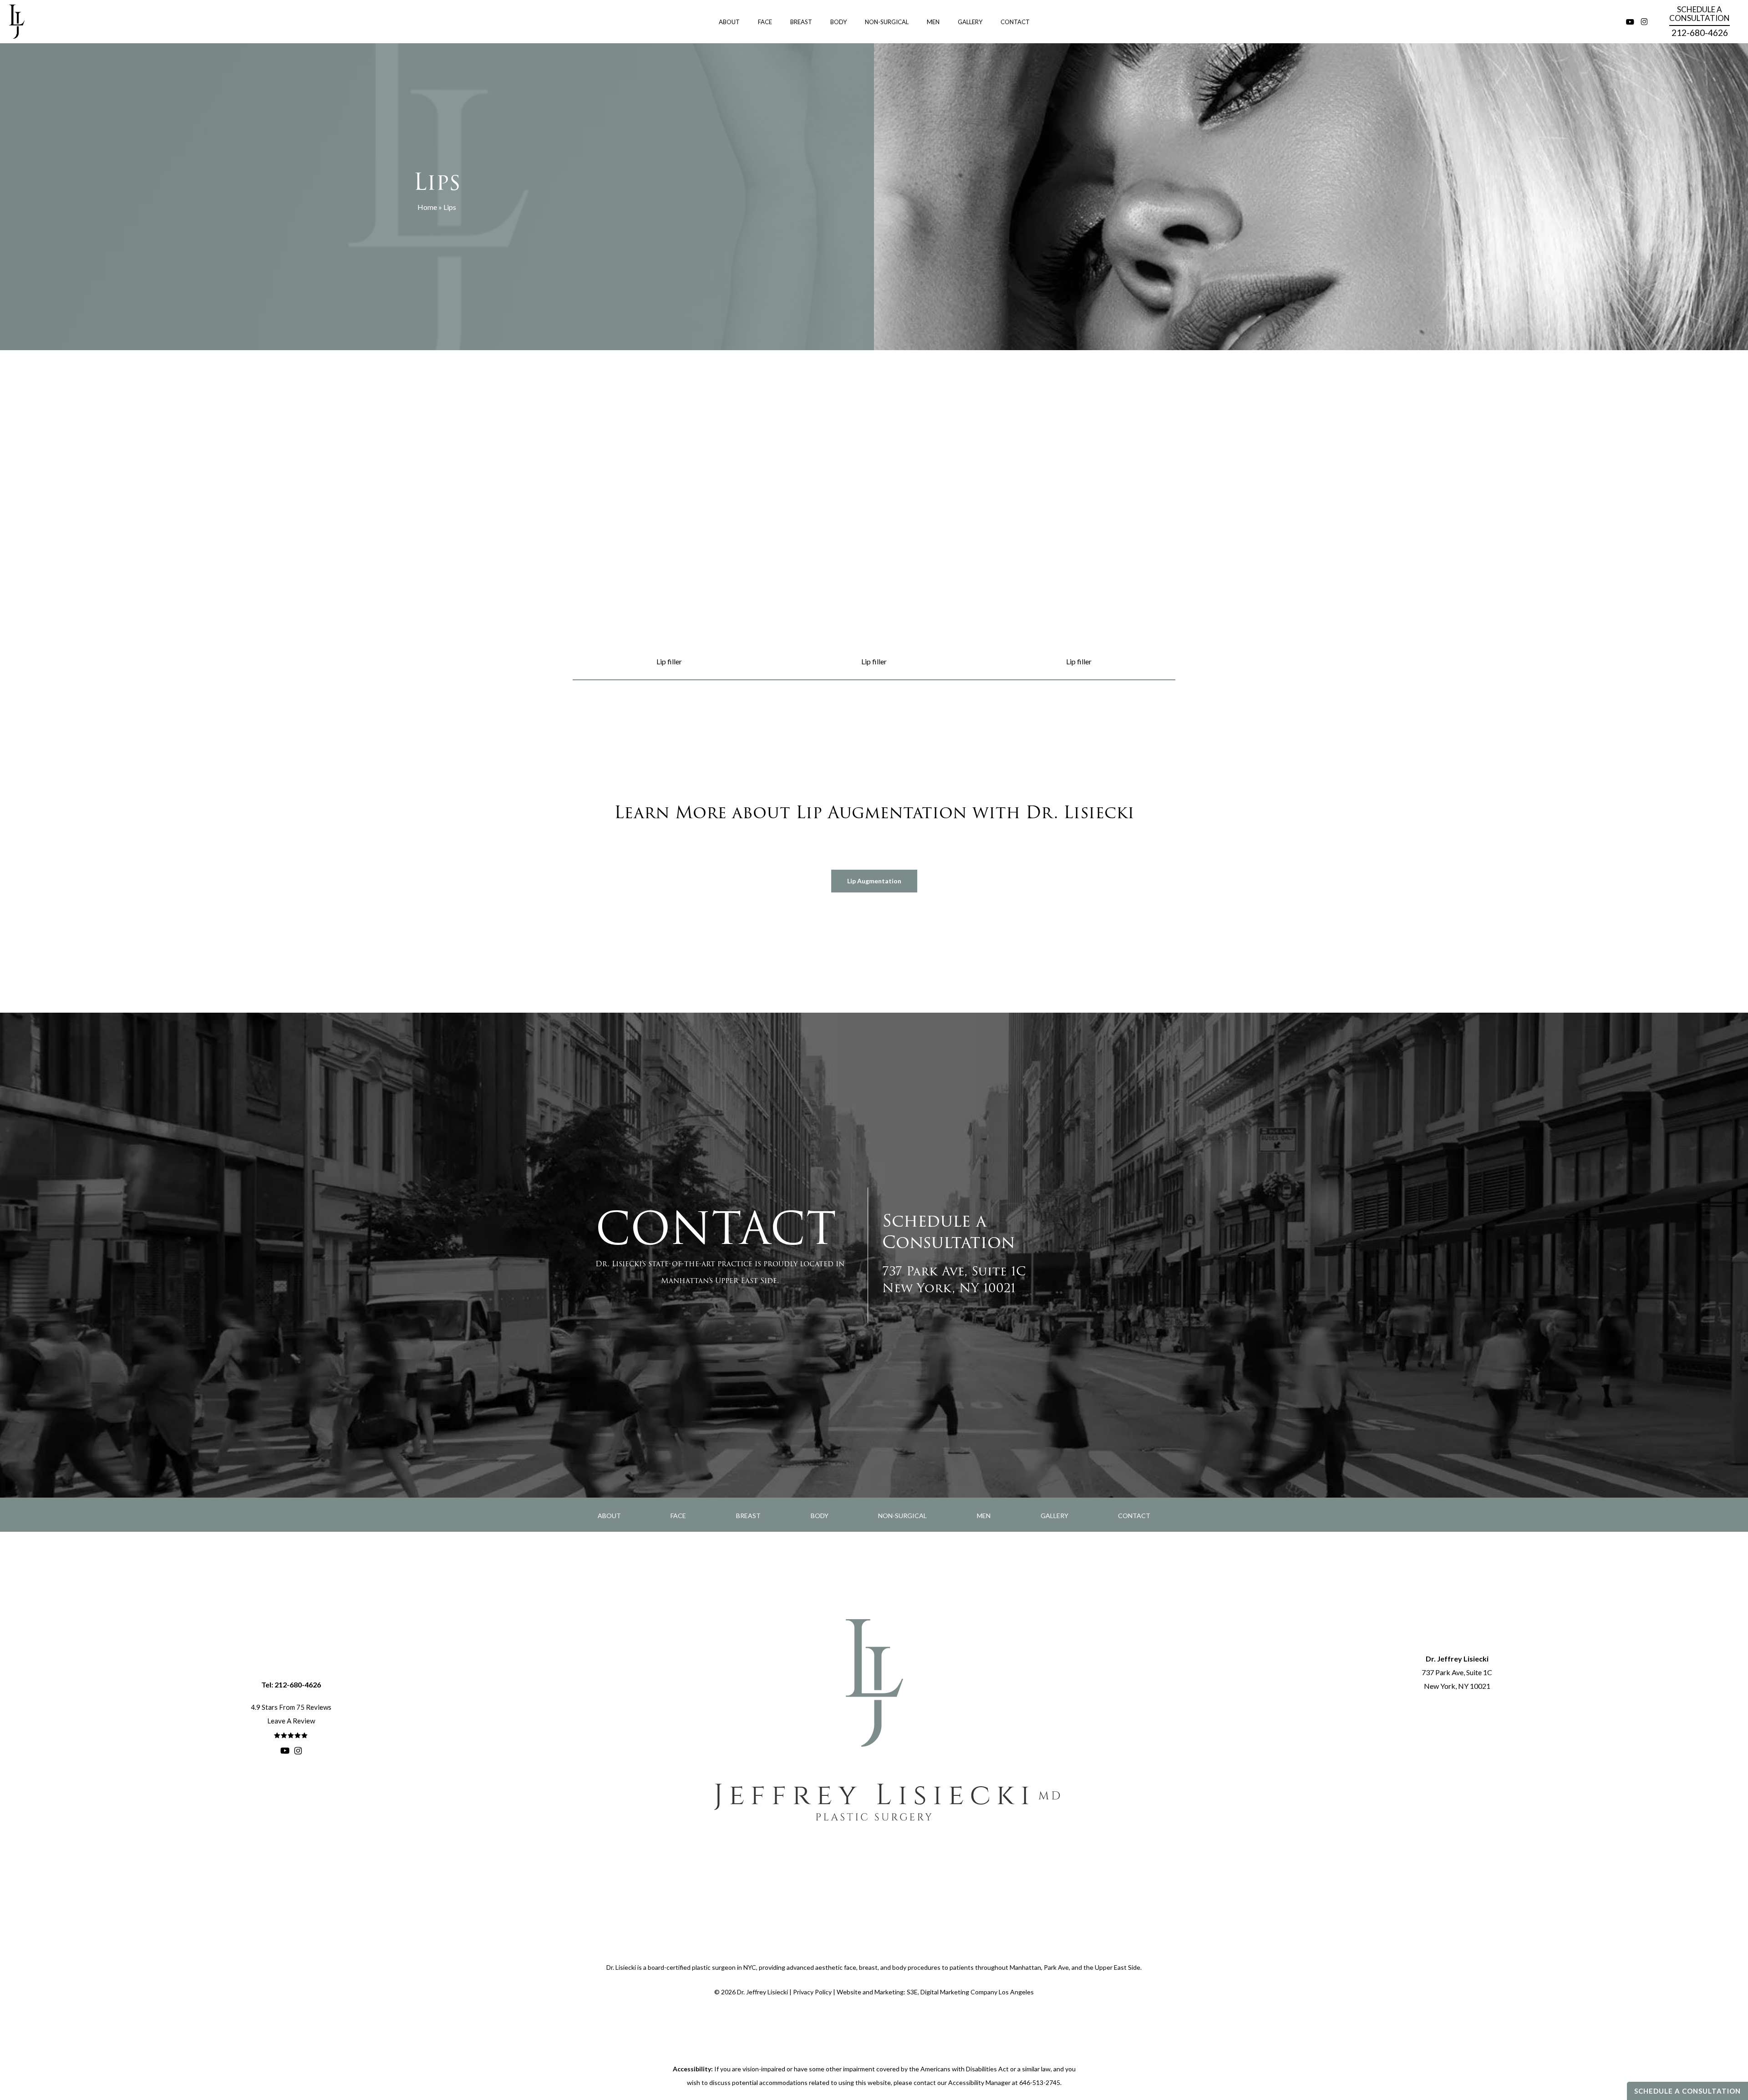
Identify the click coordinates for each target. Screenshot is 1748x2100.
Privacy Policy (812, 1992)
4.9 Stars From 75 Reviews (291, 1707)
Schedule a (1700, 14)
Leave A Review (291, 1721)
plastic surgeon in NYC (724, 1967)
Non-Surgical (902, 1516)
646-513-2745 (1040, 2082)
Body (820, 1516)
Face (678, 1516)
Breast (748, 1516)
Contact (1134, 1516)
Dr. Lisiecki (621, 1967)
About (609, 1516)
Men (984, 1516)
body (899, 1967)
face (850, 1967)
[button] (874, 881)
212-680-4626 (1700, 33)
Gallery (1054, 1516)
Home (427, 207)
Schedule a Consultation (1687, 2091)
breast (868, 1967)
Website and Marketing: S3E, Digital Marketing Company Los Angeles (935, 1992)
